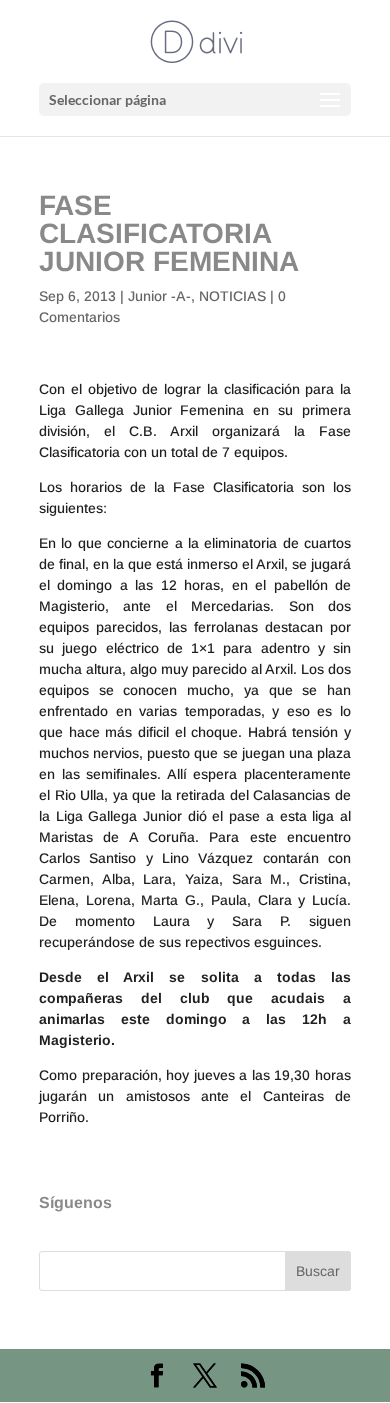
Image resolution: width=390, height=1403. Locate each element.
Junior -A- (159, 296)
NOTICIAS (232, 296)
